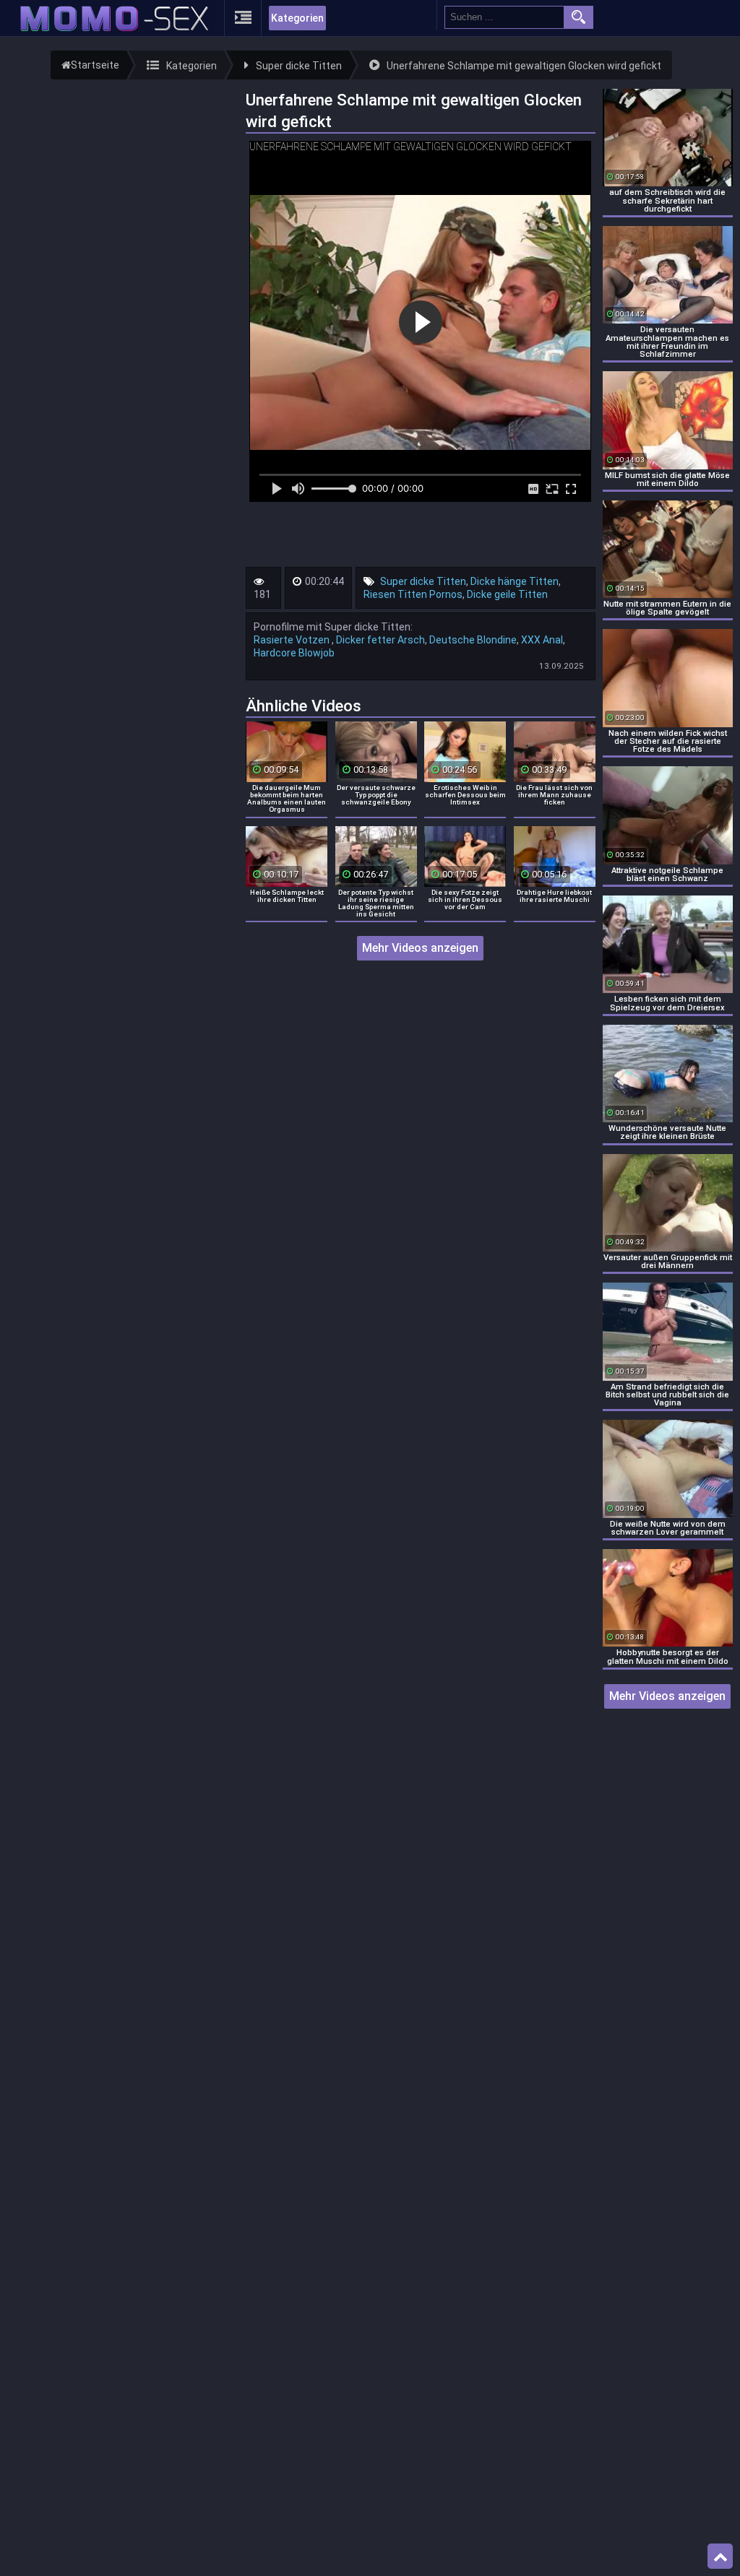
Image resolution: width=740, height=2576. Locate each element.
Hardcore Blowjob (294, 653)
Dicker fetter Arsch (380, 640)
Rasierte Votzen (293, 640)
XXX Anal (542, 640)
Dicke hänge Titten (515, 581)
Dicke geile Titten (507, 594)
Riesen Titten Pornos (413, 594)
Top (720, 2557)
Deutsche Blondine (473, 640)
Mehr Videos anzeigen (420, 948)
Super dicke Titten (423, 581)
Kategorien (297, 18)
